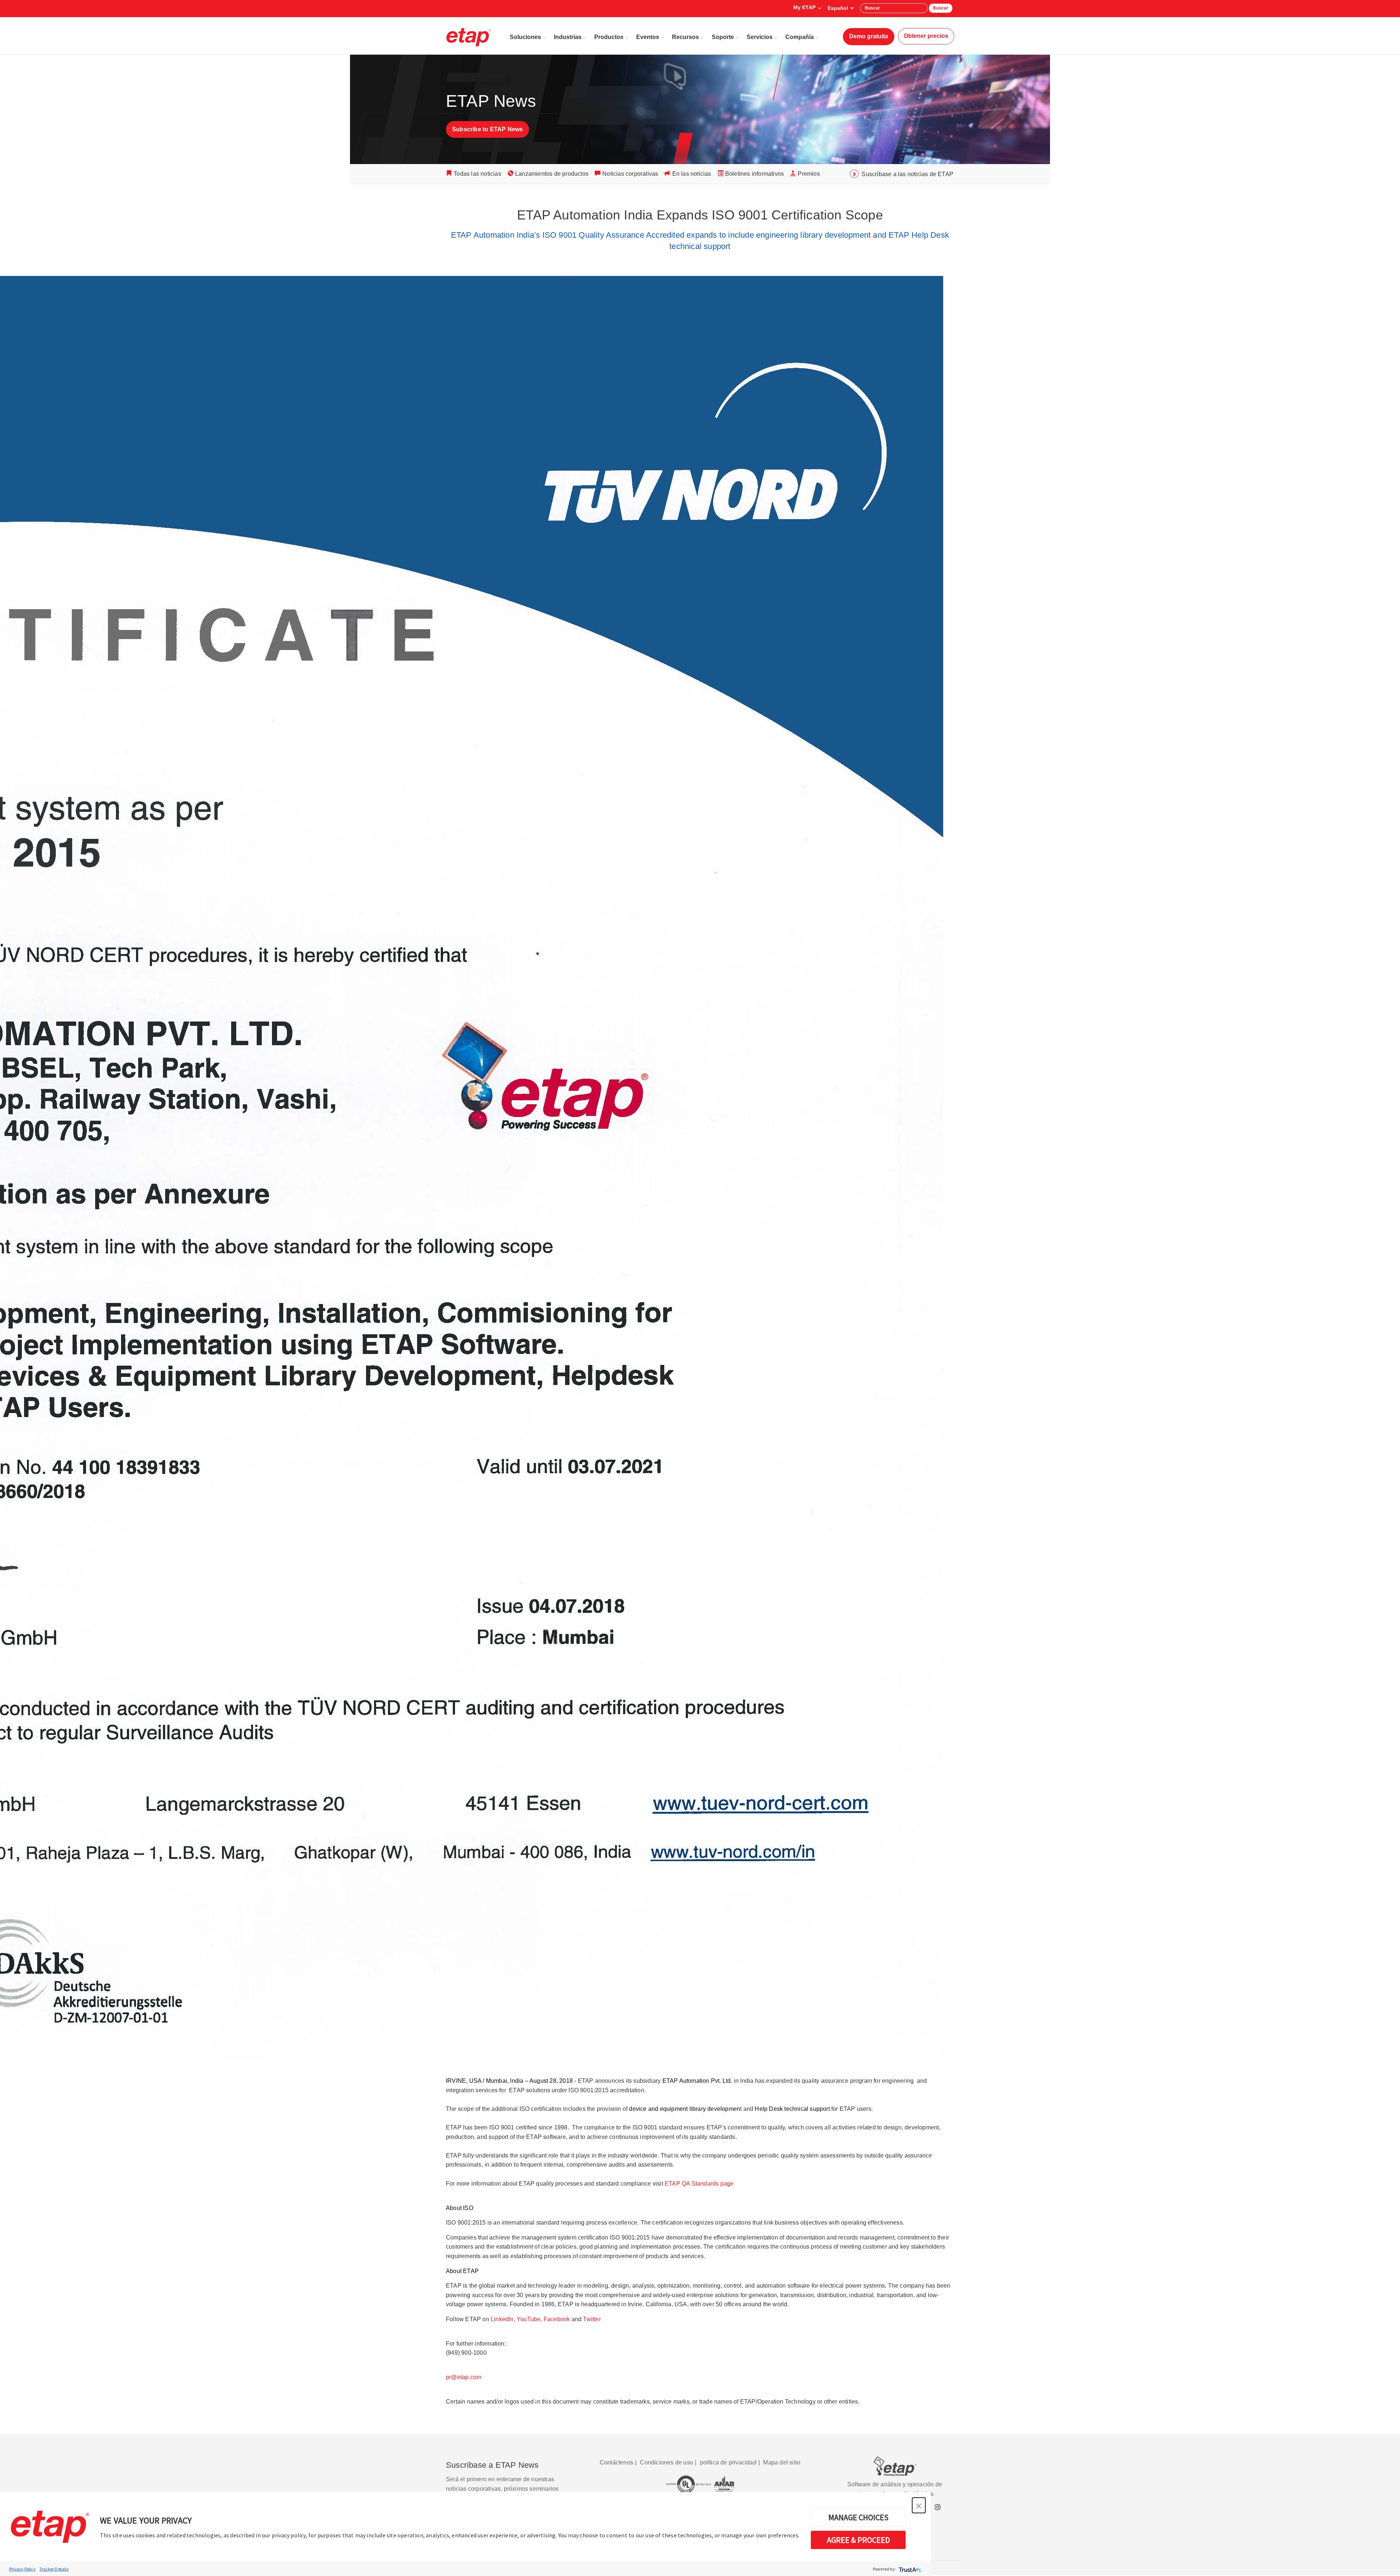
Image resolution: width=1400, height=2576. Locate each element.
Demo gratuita (869, 36)
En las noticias (692, 174)
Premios (809, 174)
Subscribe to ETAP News (487, 129)
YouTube (528, 2319)
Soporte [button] (723, 37)
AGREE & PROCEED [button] (858, 2540)
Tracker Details (54, 2569)
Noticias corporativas (630, 174)
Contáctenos (617, 2462)
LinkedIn (502, 2319)
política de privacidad (728, 2462)
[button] (919, 2505)
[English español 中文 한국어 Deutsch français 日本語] (841, 8)
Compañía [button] (800, 37)
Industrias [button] (568, 37)
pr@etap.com (464, 2377)
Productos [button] (609, 37)
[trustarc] (909, 2569)
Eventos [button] (648, 37)
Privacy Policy (22, 2569)
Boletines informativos (755, 174)
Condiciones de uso (666, 2462)
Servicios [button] (760, 37)
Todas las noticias (477, 174)
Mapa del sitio (782, 2462)
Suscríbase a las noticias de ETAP (907, 174)
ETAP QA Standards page (699, 2184)
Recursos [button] (685, 37)
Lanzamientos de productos (552, 174)
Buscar (941, 8)
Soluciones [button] (525, 37)
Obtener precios (926, 36)
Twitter (592, 2319)
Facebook (557, 2319)
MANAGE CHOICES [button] (858, 2517)
